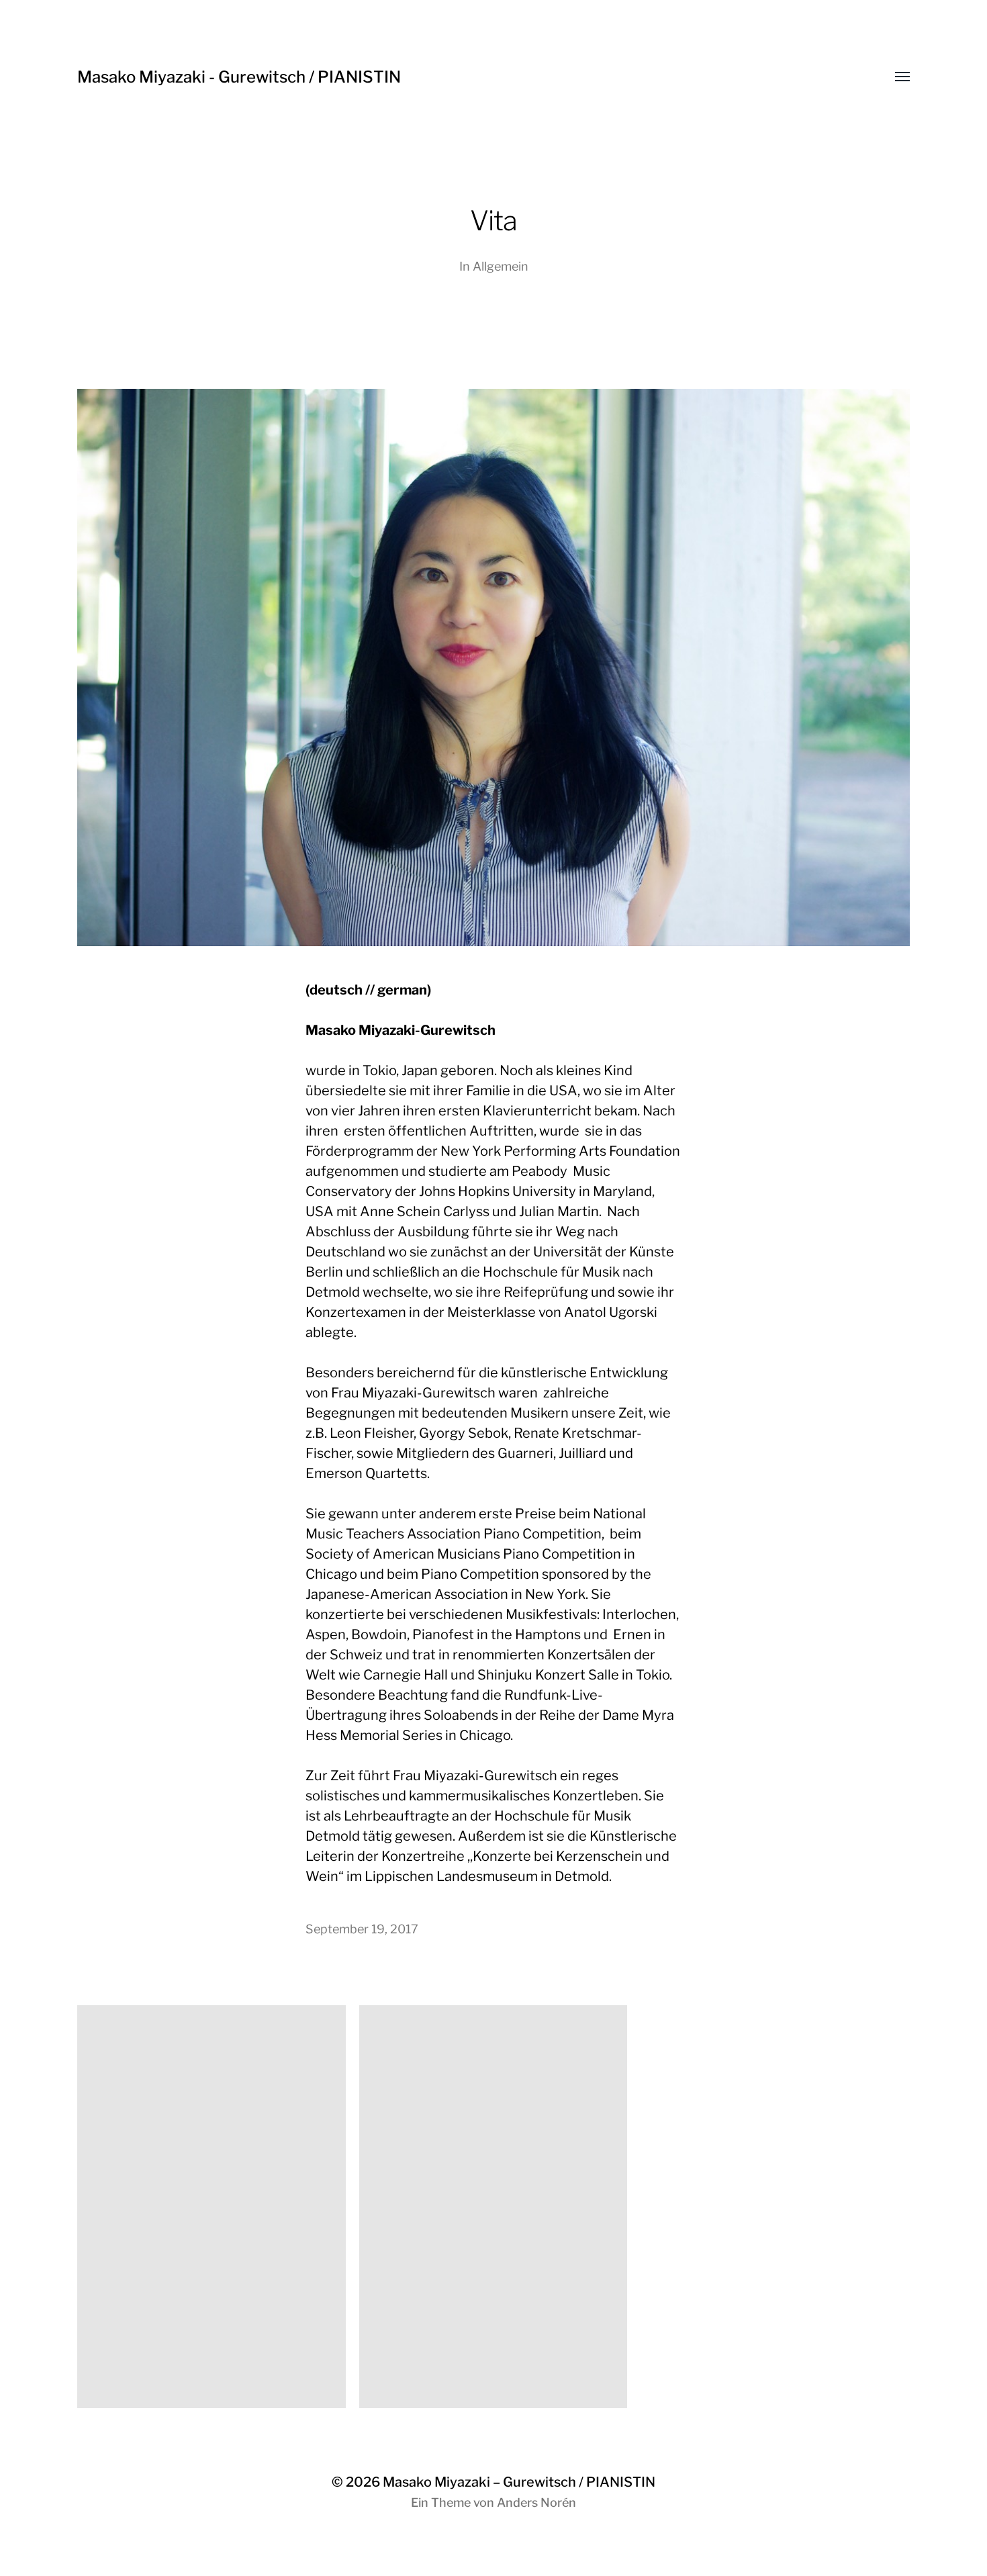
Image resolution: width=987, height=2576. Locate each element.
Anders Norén (536, 2502)
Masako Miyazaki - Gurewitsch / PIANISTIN (239, 77)
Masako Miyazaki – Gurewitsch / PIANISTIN (519, 2482)
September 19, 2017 (362, 1929)
